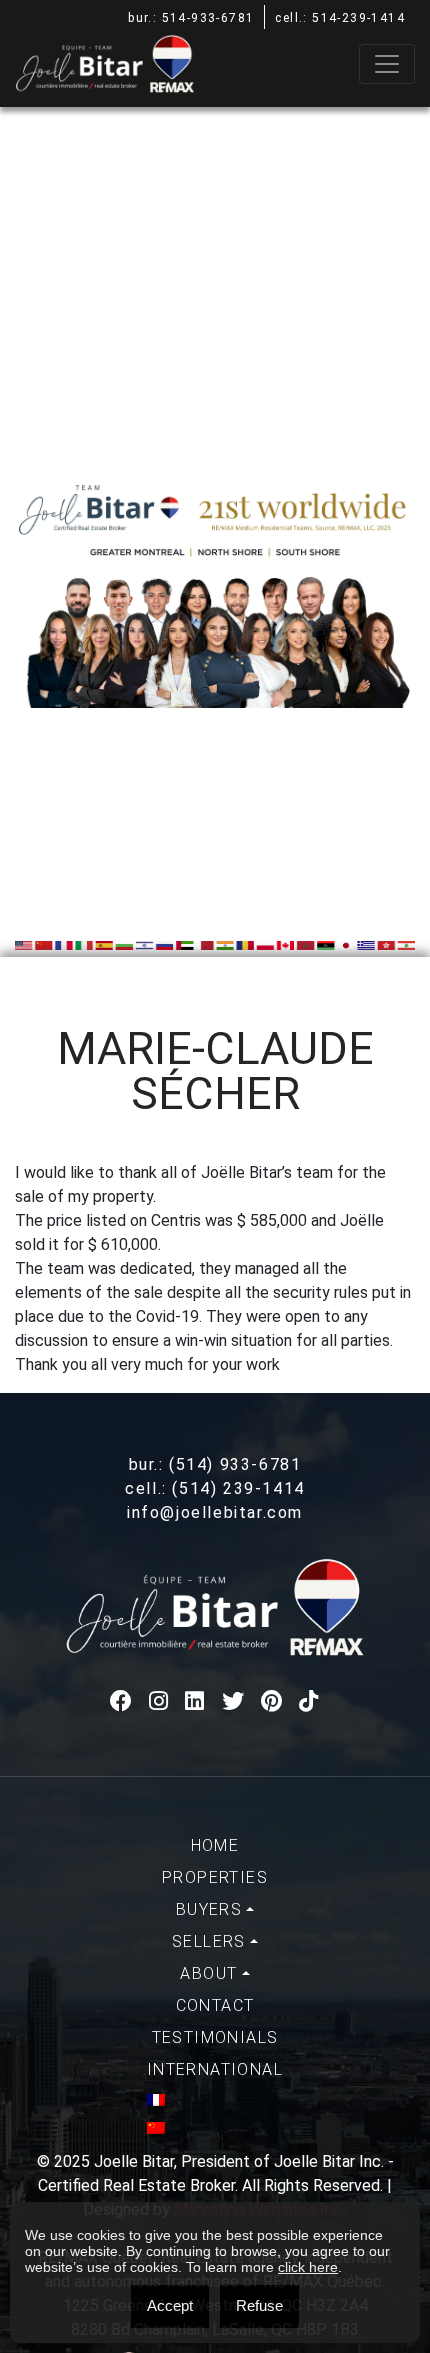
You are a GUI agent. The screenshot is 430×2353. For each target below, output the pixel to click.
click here (308, 2267)
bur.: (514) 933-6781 (215, 1464)
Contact (215, 2005)
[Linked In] (195, 1701)
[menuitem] (215, 1846)
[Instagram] (159, 1701)
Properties (215, 1877)
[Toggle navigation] (387, 64)
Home (215, 1845)
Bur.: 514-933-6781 (191, 18)
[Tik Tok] (309, 1701)
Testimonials (215, 2037)
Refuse (259, 2305)
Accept (170, 2305)
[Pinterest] (272, 1701)
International (215, 2069)
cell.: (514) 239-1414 (215, 1488)
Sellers (209, 1941)
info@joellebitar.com (215, 1512)
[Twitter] (234, 1701)
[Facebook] (122, 1701)
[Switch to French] (215, 2100)
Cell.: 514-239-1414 (340, 18)
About (208, 1973)
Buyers (209, 1909)
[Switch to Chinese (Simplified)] (215, 2128)
